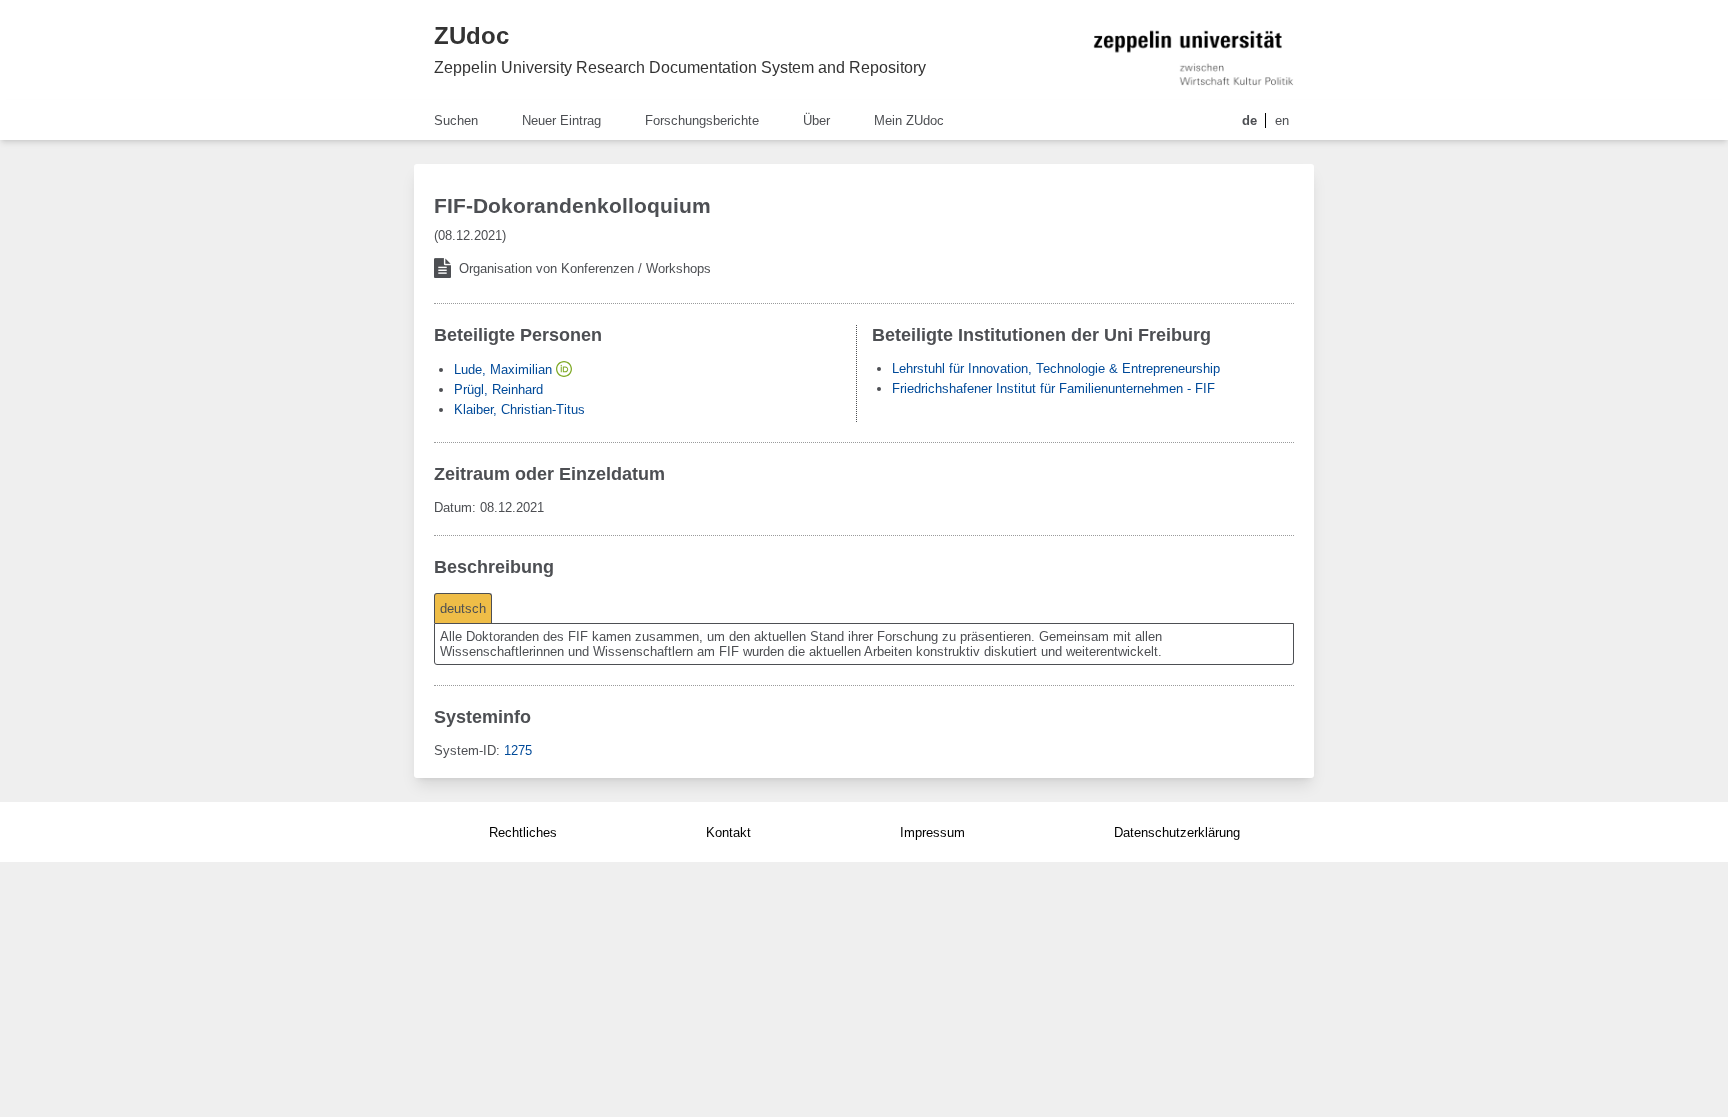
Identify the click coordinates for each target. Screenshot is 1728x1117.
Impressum (932, 832)
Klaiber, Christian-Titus (519, 409)
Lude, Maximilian (503, 369)
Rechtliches (523, 832)
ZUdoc (471, 35)
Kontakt (728, 832)
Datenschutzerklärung (1177, 832)
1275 (518, 750)
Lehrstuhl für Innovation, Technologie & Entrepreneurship (1056, 368)
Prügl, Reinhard (498, 389)
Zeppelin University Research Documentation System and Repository (680, 67)
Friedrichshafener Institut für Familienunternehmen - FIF (1053, 388)
